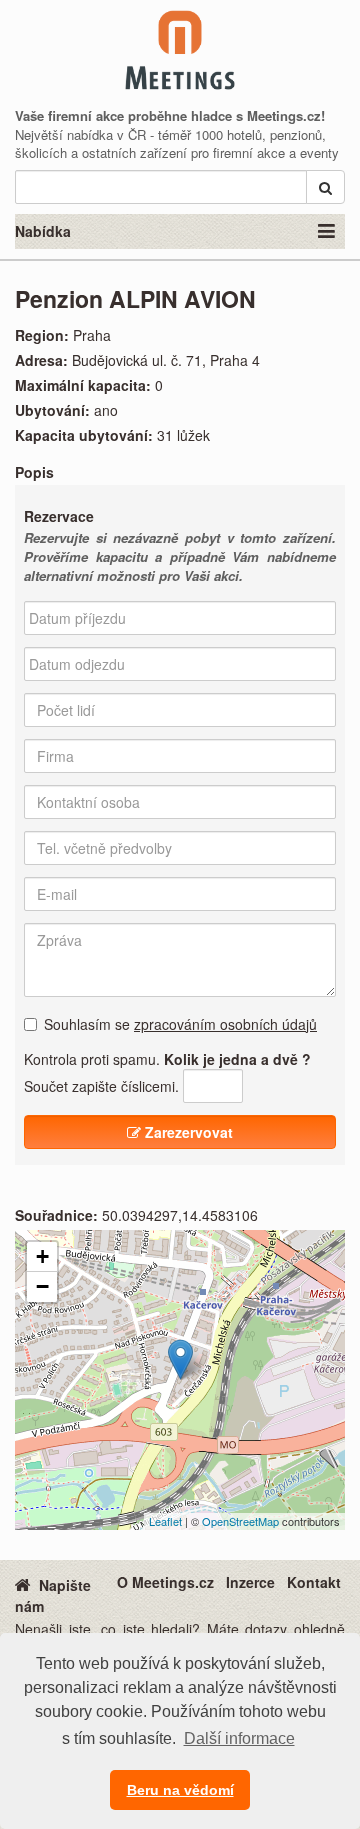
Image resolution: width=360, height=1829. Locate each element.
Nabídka (43, 231)
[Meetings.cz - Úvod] (23, 1584)
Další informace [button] (239, 1738)
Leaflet (165, 1521)
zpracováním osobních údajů (225, 1024)
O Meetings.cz (165, 1582)
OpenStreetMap (240, 1521)
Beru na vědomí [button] (180, 1790)
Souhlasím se (180, 1024)
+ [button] (42, 1256)
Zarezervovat (187, 1132)
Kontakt (314, 1582)
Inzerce (250, 1582)
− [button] (42, 1286)
